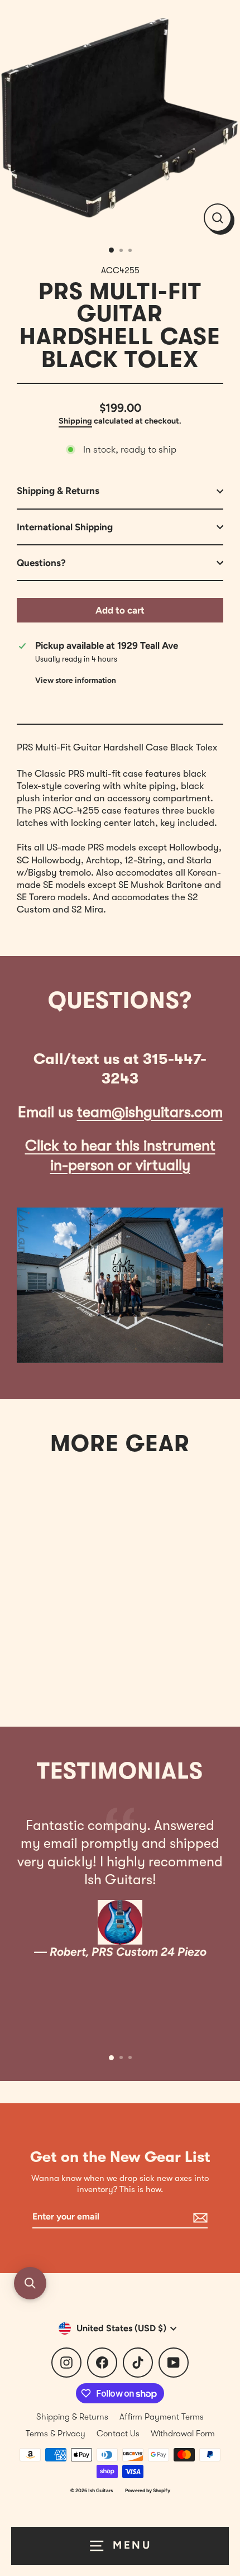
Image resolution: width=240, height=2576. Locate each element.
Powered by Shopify (148, 2490)
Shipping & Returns (58, 491)
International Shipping (65, 527)
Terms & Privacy (56, 2434)
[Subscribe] (199, 2218)
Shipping (75, 421)
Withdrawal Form (183, 2434)
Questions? (41, 563)
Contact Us (118, 2434)
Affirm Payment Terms (162, 2417)
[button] (30, 2283)
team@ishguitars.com (150, 1112)
